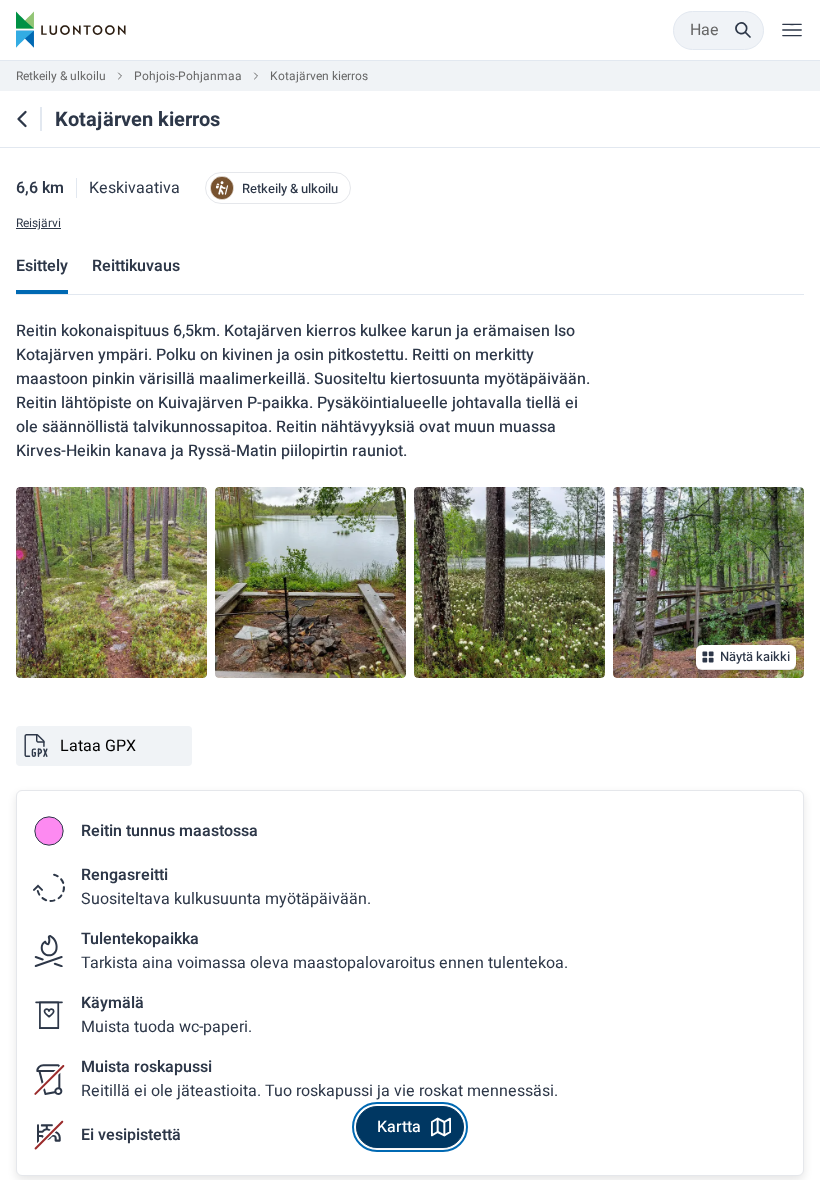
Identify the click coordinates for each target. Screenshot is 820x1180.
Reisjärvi (38, 223)
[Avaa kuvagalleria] (111, 582)
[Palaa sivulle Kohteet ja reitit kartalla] (22, 119)
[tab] (42, 268)
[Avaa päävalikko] (792, 30)
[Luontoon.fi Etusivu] (71, 30)
